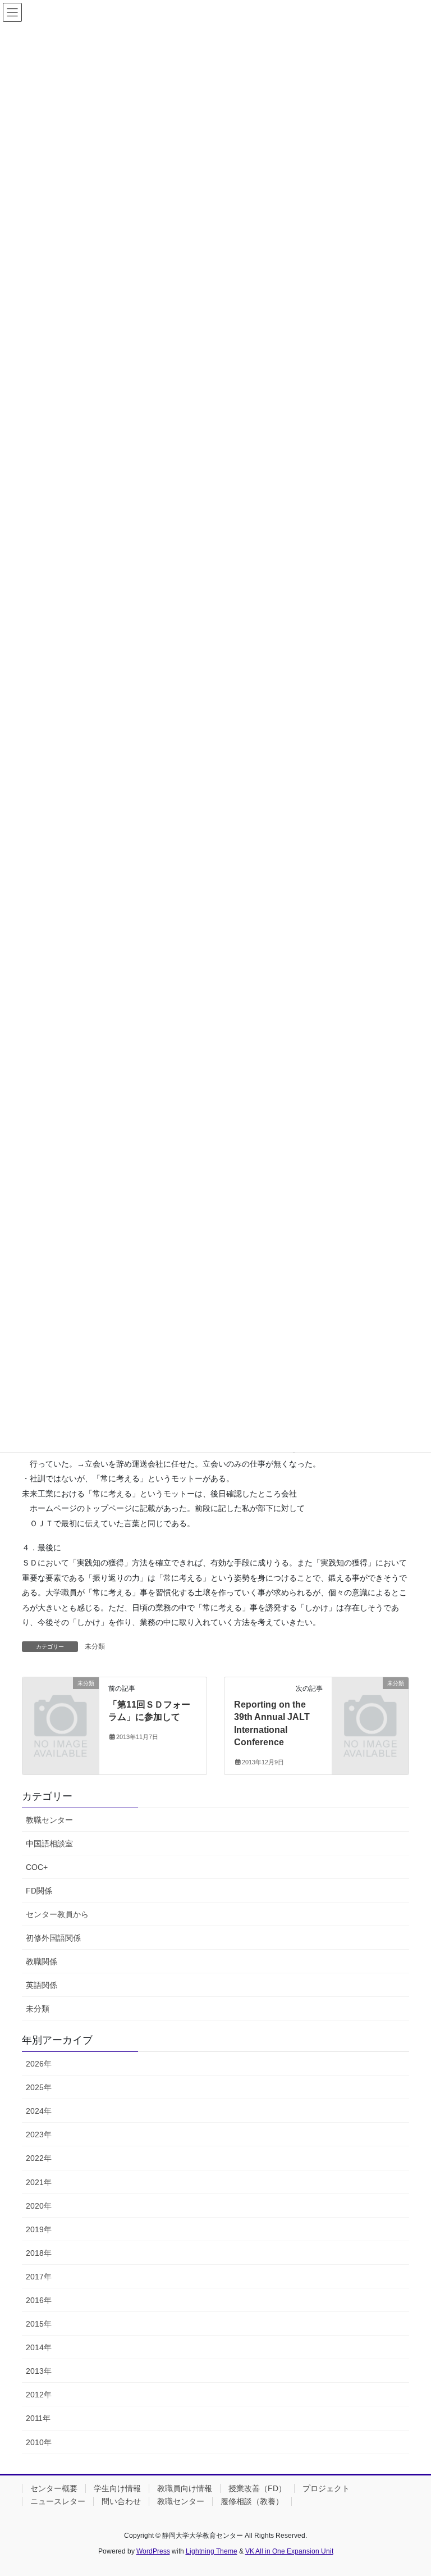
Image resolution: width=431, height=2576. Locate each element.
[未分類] (61, 1700)
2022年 (39, 2158)
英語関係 (42, 1985)
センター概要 (54, 2488)
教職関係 (42, 1961)
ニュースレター (58, 2501)
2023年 (39, 2134)
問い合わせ (121, 2501)
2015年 (39, 2324)
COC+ (37, 1867)
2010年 (39, 2442)
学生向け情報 (117, 2488)
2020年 (39, 2206)
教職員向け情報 (185, 2488)
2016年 (39, 2300)
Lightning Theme (212, 2551)
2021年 (39, 2182)
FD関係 (39, 1891)
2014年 (39, 2347)
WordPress (153, 2551)
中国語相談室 (49, 1844)
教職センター (49, 1820)
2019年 (39, 2229)
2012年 (39, 2395)
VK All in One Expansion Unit (289, 2551)
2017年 (39, 2277)
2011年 (38, 2418)
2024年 (39, 2111)
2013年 (39, 2371)
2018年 (39, 2253)
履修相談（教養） (252, 2501)
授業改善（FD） (257, 2488)
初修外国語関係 (53, 1938)
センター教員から (57, 1914)
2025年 (39, 2087)
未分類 (95, 1646)
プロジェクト (326, 2488)
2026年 (39, 2064)
